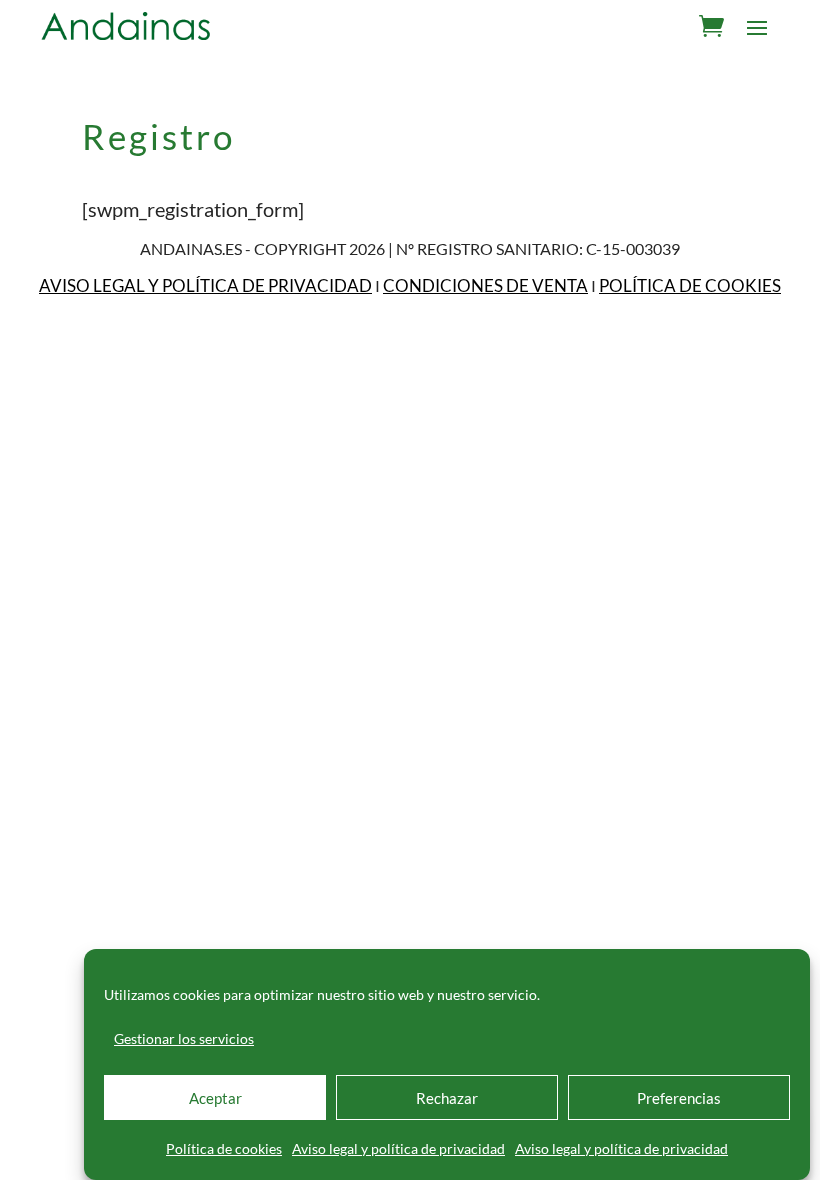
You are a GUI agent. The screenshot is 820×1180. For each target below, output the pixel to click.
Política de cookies (224, 1148)
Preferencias (679, 1098)
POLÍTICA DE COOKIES (690, 285)
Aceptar (215, 1098)
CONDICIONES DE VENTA (485, 285)
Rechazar (447, 1098)
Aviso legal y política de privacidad (398, 1148)
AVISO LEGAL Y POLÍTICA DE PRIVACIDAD (205, 285)
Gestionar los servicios (184, 1038)
